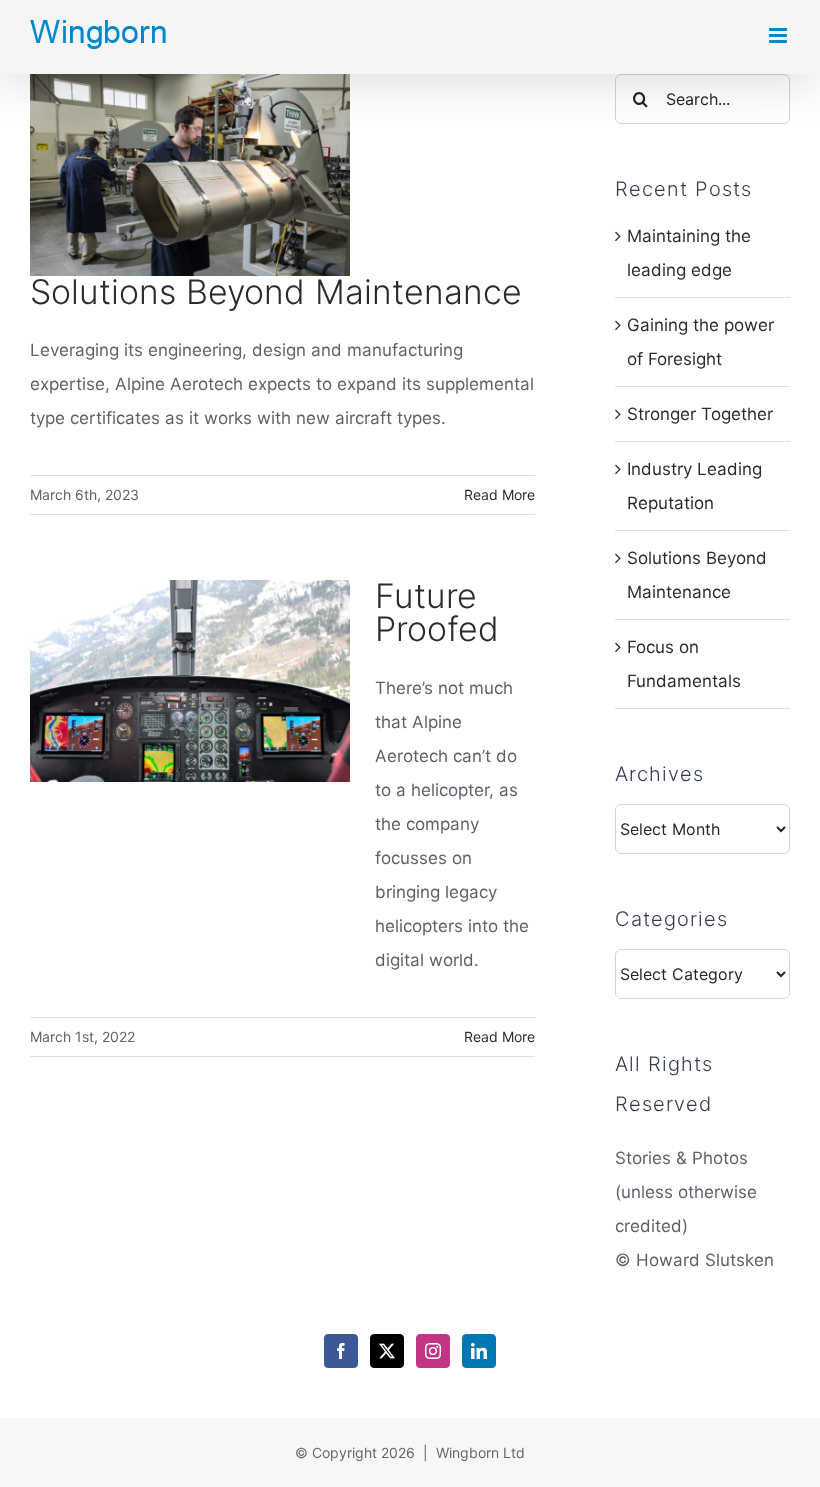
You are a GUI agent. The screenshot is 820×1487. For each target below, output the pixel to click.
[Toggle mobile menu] (779, 35)
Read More (499, 494)
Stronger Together (700, 414)
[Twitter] (387, 1351)
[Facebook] (341, 1351)
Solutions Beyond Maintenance (276, 291)
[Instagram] (433, 1351)
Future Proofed (437, 612)
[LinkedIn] (479, 1351)
